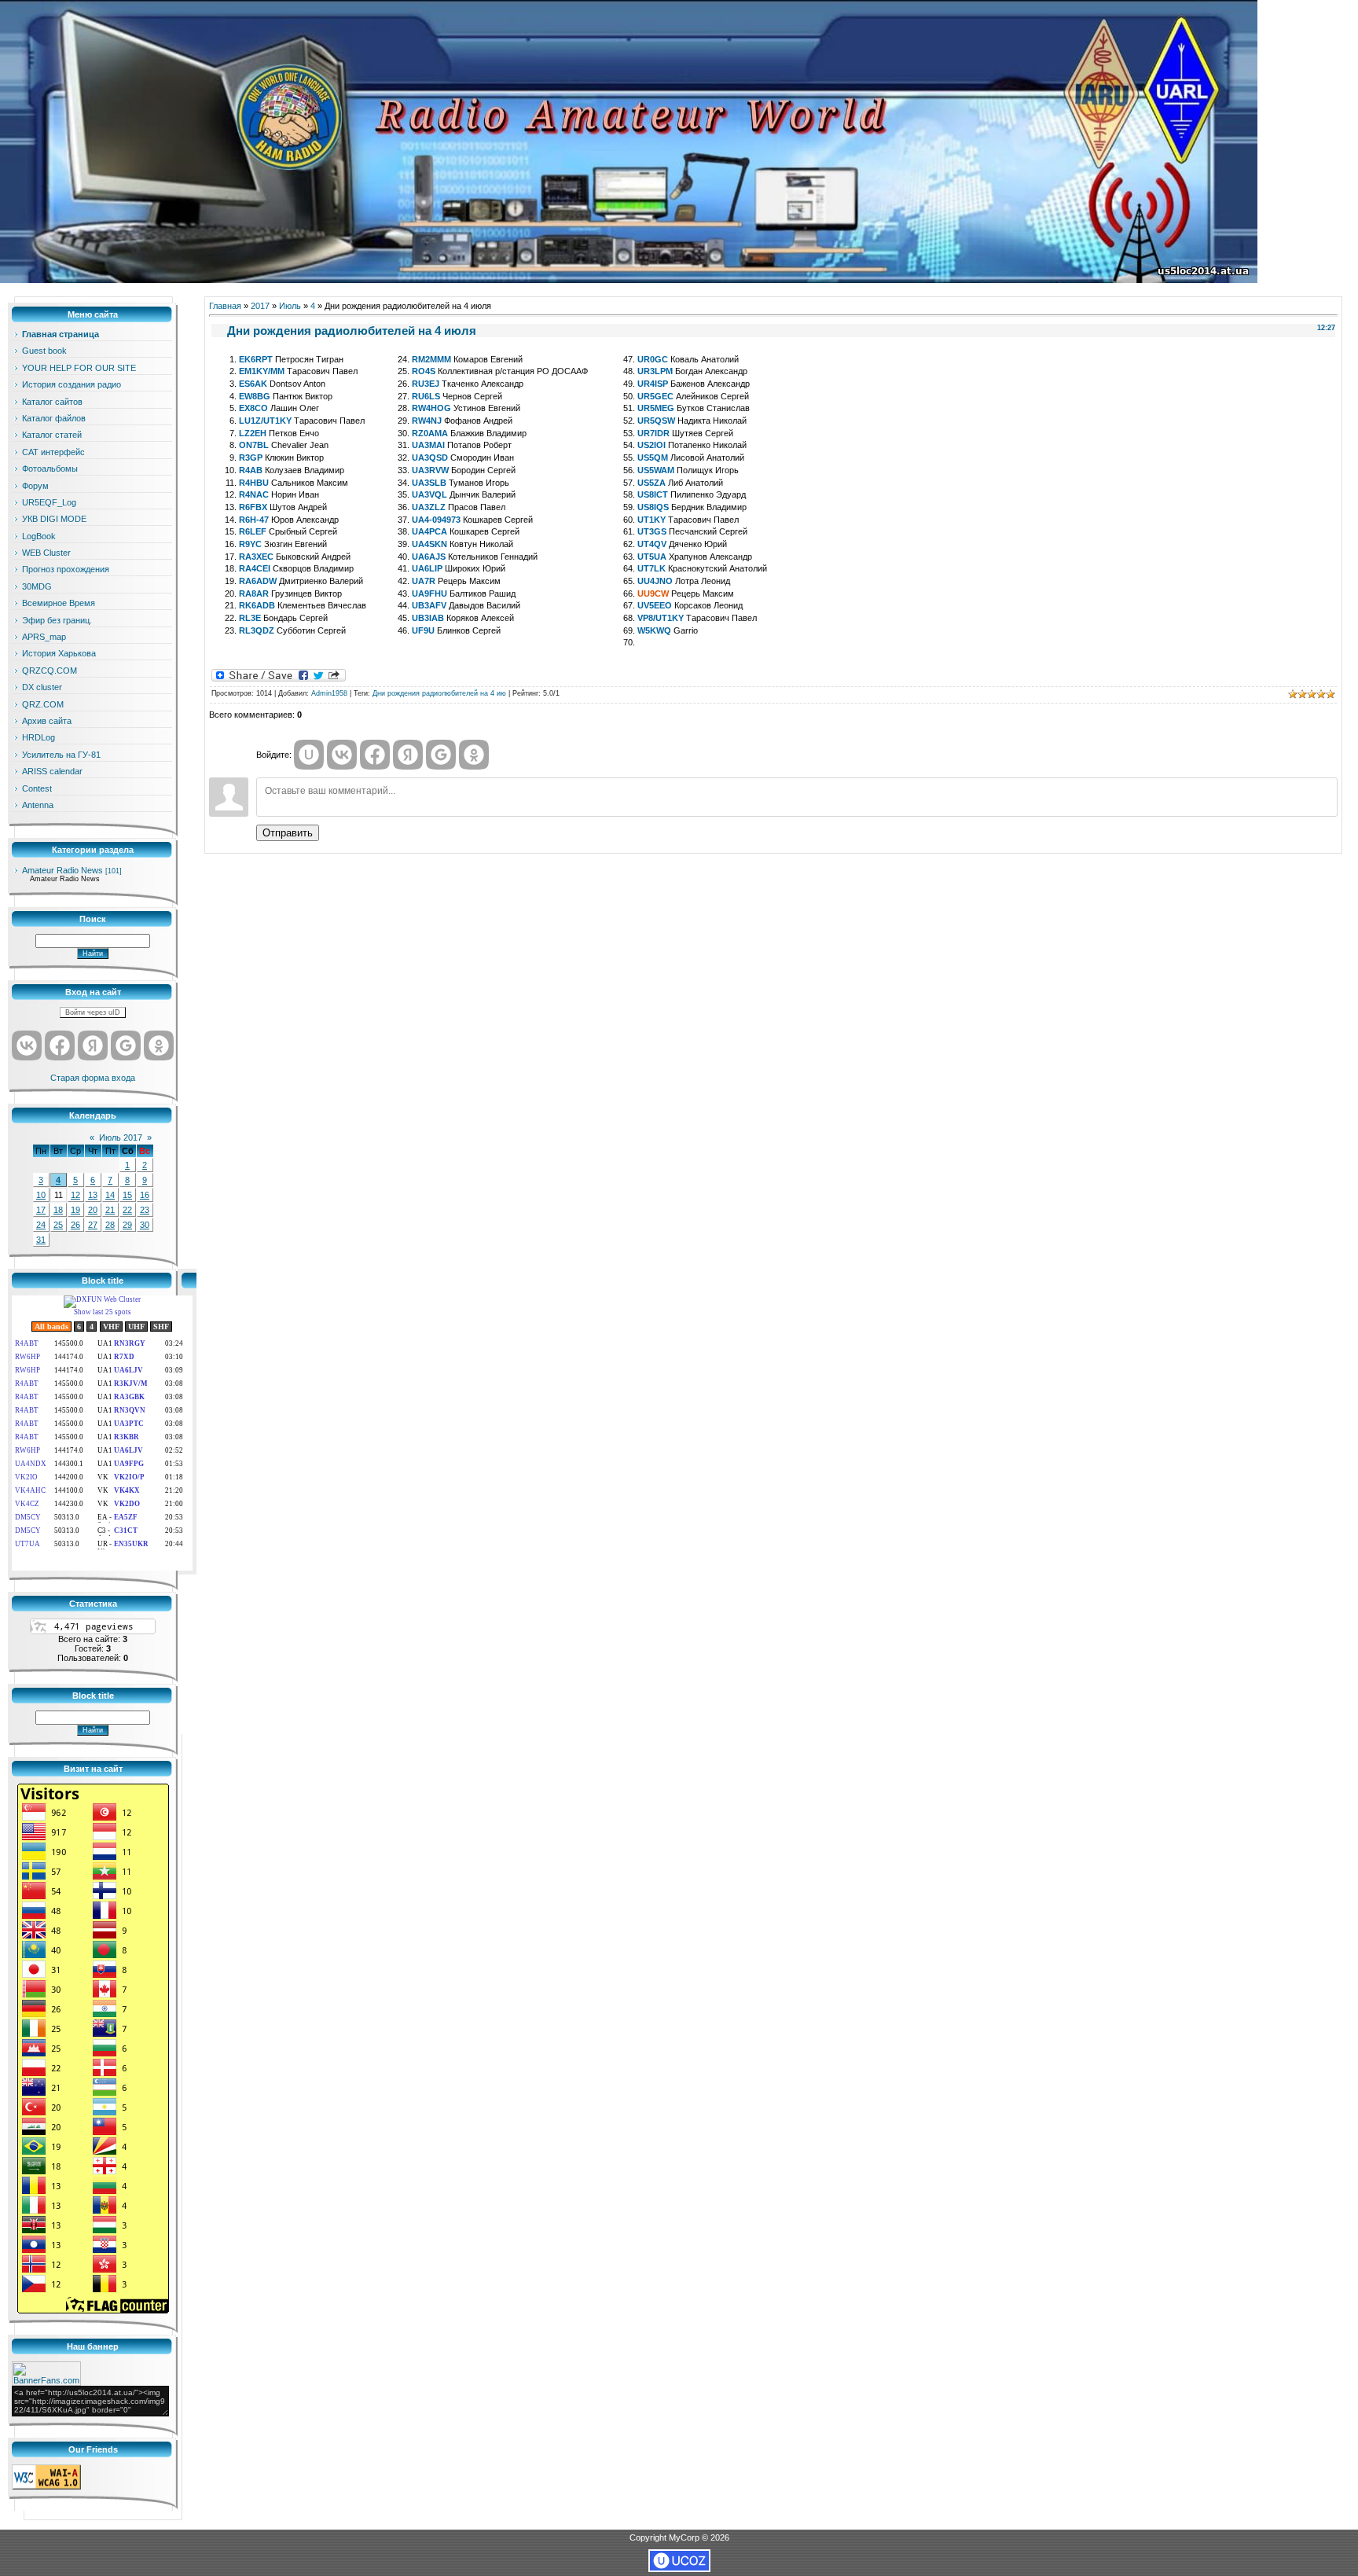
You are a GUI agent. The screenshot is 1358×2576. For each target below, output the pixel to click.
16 (145, 1195)
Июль (290, 306)
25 (58, 1225)
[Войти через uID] (309, 755)
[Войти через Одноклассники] (159, 1045)
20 (93, 1210)
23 (145, 1210)
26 (75, 1225)
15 (127, 1195)
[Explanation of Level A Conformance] (46, 2486)
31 (41, 1240)
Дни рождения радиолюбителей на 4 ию (439, 693)
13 (93, 1195)
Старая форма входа (93, 1078)
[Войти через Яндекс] (93, 1045)
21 (110, 1210)
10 (41, 1195)
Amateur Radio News (62, 870)
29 (127, 1225)
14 (110, 1195)
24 (41, 1225)
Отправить (288, 833)
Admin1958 (329, 693)
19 (75, 1210)
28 (110, 1225)
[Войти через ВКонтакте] (27, 1045)
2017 (260, 306)
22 (127, 1210)
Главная (225, 306)
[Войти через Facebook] (60, 1045)
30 (145, 1225)
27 (93, 1225)
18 (58, 1210)
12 (75, 1195)
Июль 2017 (121, 1137)
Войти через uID (93, 1012)
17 (41, 1210)
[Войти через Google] (126, 1045)
